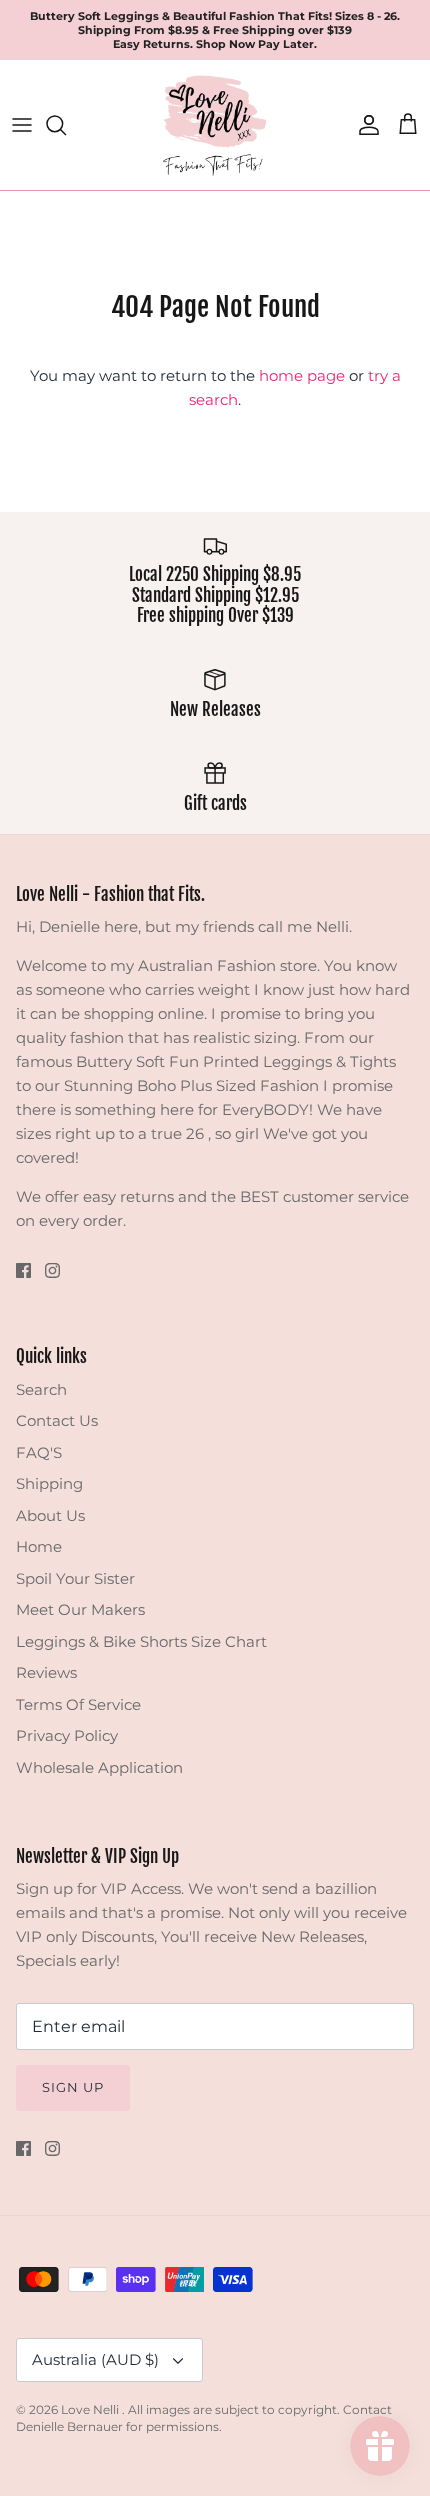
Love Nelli (91, 2409)
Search (41, 1389)
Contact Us (57, 1420)
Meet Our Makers (80, 1609)
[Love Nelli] (215, 125)
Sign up (73, 2087)
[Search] (66, 125)
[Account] (364, 125)
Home (39, 1546)
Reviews (46, 1672)
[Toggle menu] (22, 125)
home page (302, 375)
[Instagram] (52, 1270)
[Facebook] (23, 1270)
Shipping (49, 1483)
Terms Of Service (78, 1704)
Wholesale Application (99, 1767)
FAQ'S (39, 1452)
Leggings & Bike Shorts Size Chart (141, 1641)
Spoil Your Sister (75, 1578)
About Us (50, 1515)
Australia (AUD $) (95, 2359)
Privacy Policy (67, 1735)
